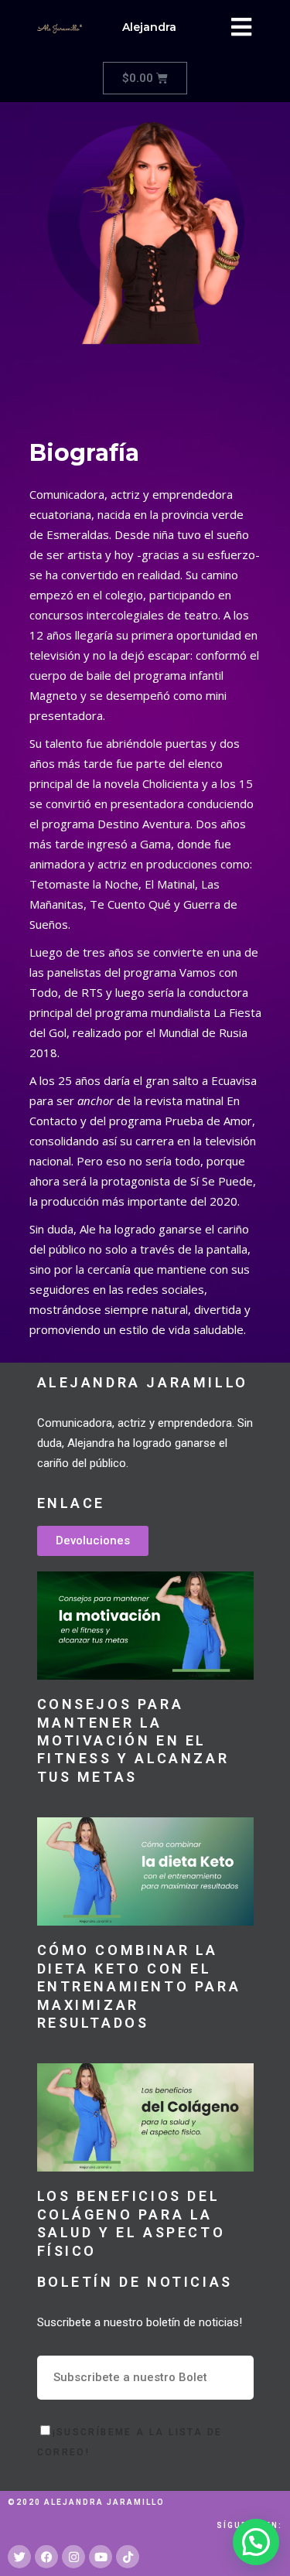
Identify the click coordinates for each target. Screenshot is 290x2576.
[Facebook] (46, 2557)
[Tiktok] (128, 2557)
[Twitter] (19, 2557)
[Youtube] (101, 2557)
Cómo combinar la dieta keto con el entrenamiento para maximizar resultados (139, 1986)
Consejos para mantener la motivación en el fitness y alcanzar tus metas (133, 1740)
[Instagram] (73, 2557)
